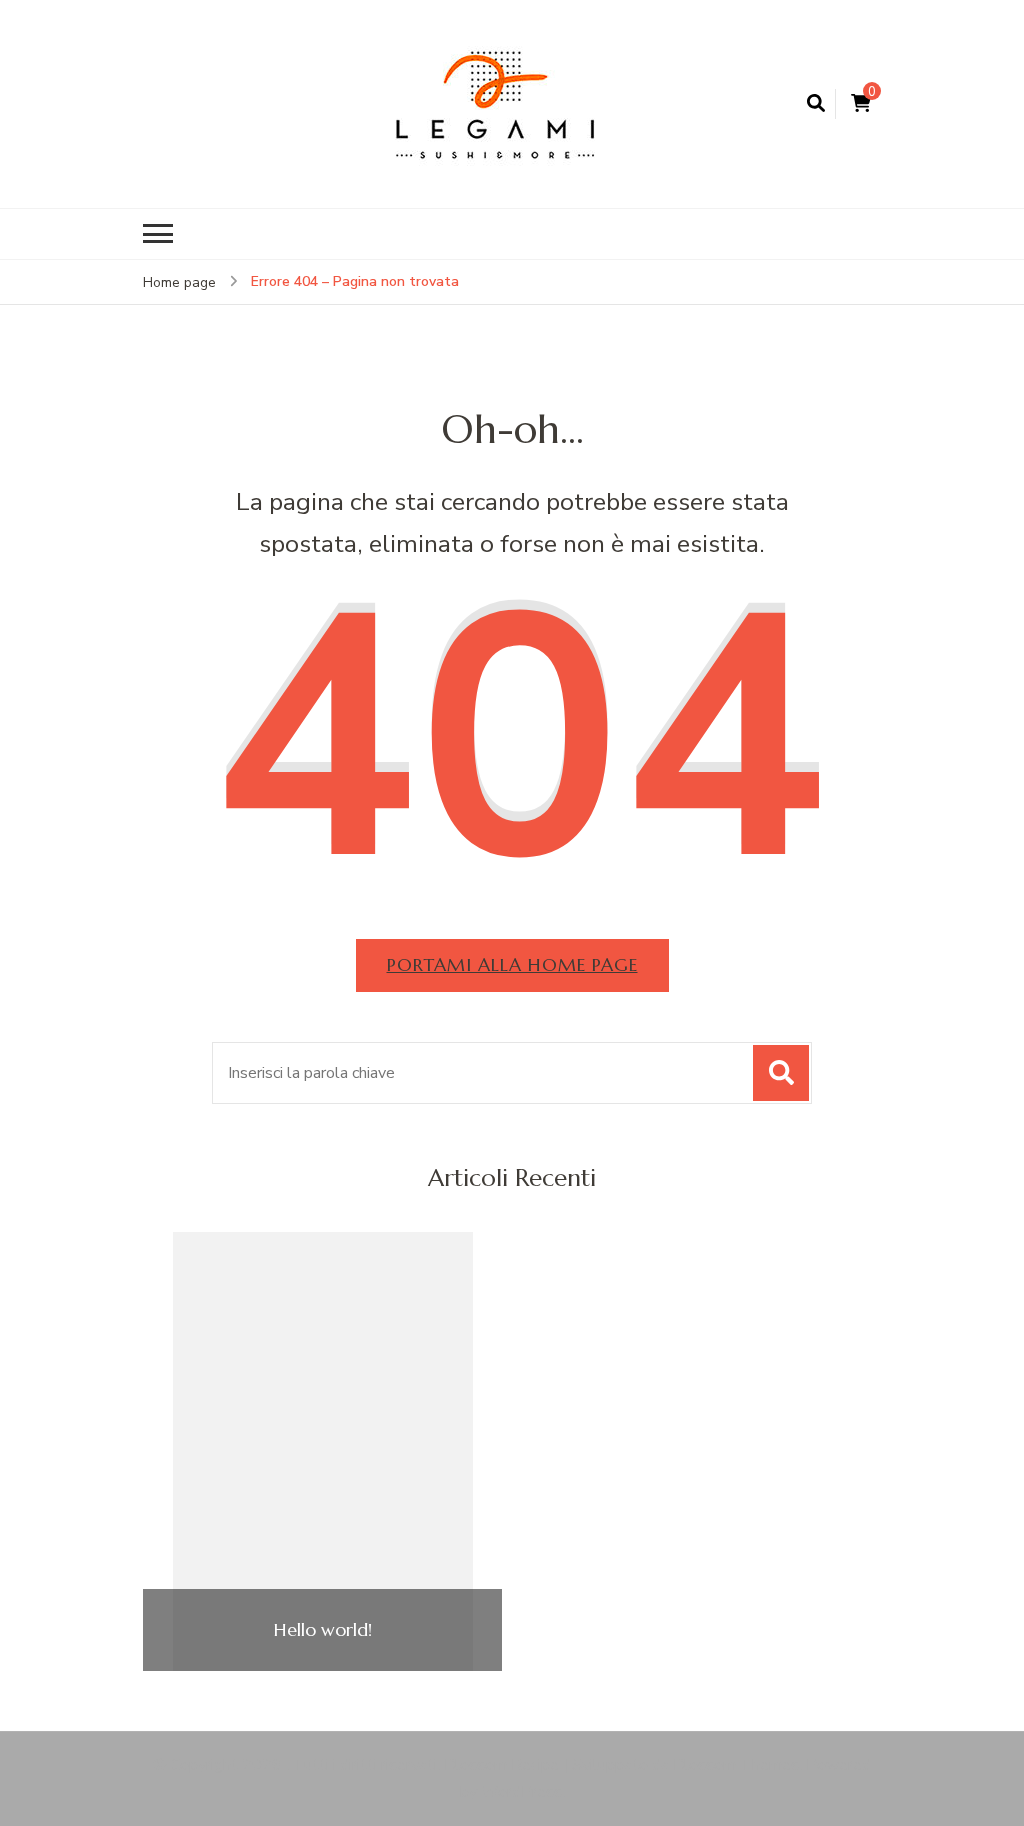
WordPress (521, 1792)
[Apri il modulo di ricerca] (816, 104)
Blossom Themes (736, 1765)
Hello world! (323, 1630)
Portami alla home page (512, 964)
